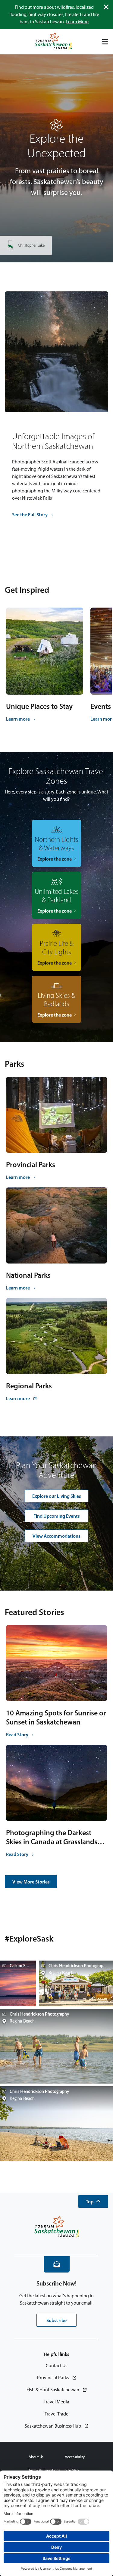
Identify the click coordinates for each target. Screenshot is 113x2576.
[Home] (54, 42)
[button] (93, 2201)
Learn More (77, 22)
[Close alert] (106, 7)
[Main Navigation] (105, 42)
